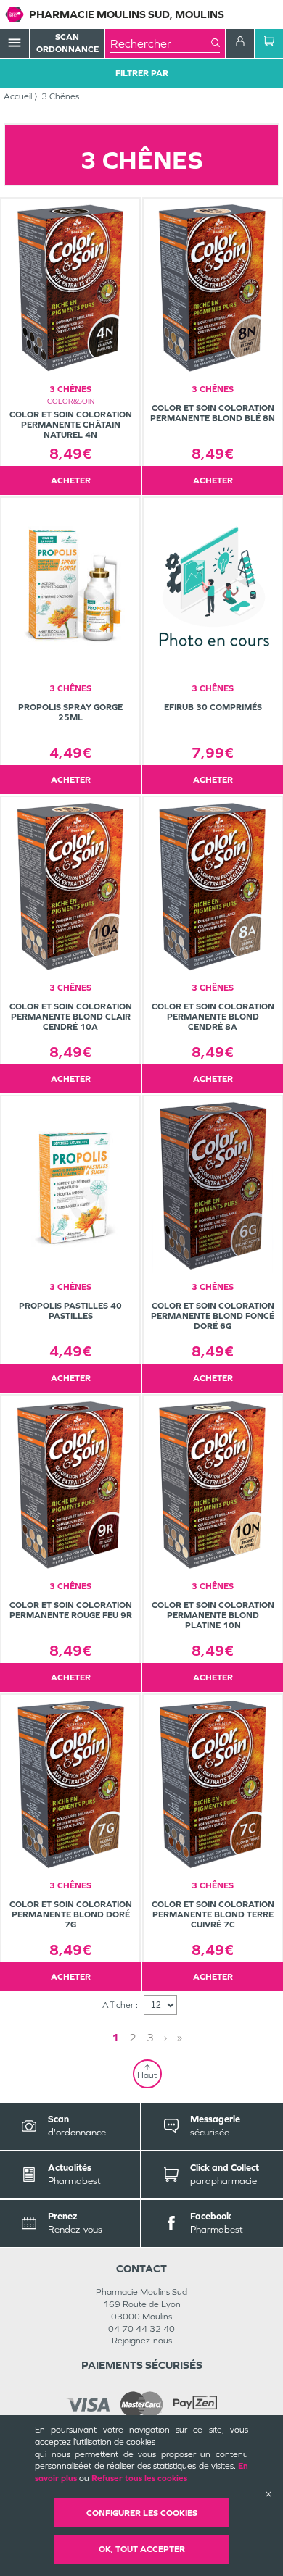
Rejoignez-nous (142, 2341)
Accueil (18, 96)
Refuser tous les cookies (139, 2478)
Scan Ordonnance (67, 43)
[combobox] (161, 43)
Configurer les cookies (142, 2513)
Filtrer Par (142, 73)
